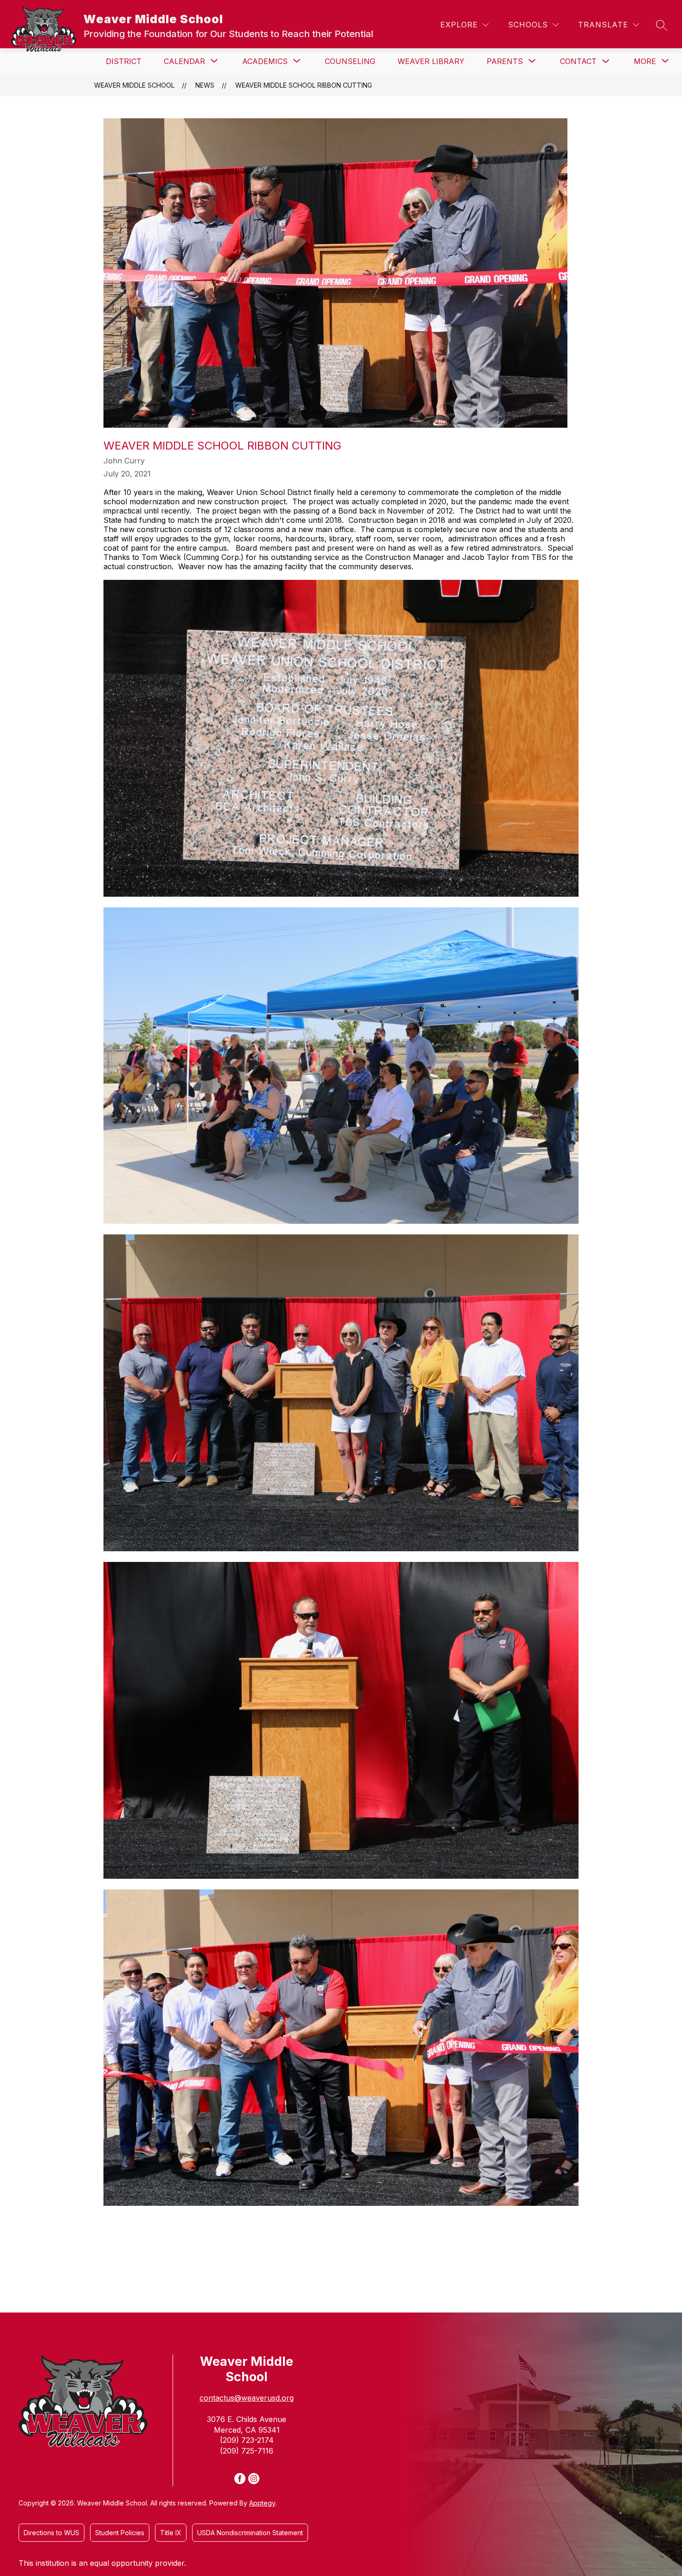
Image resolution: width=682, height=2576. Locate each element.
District (124, 61)
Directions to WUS (51, 2533)
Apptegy (262, 2503)
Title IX (171, 2533)
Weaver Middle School (134, 85)
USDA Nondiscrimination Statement (250, 2533)
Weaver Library (431, 61)
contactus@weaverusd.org (247, 2398)
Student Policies (120, 2533)
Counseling (350, 61)
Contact (578, 61)
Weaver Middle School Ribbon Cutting (304, 85)
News (205, 85)
